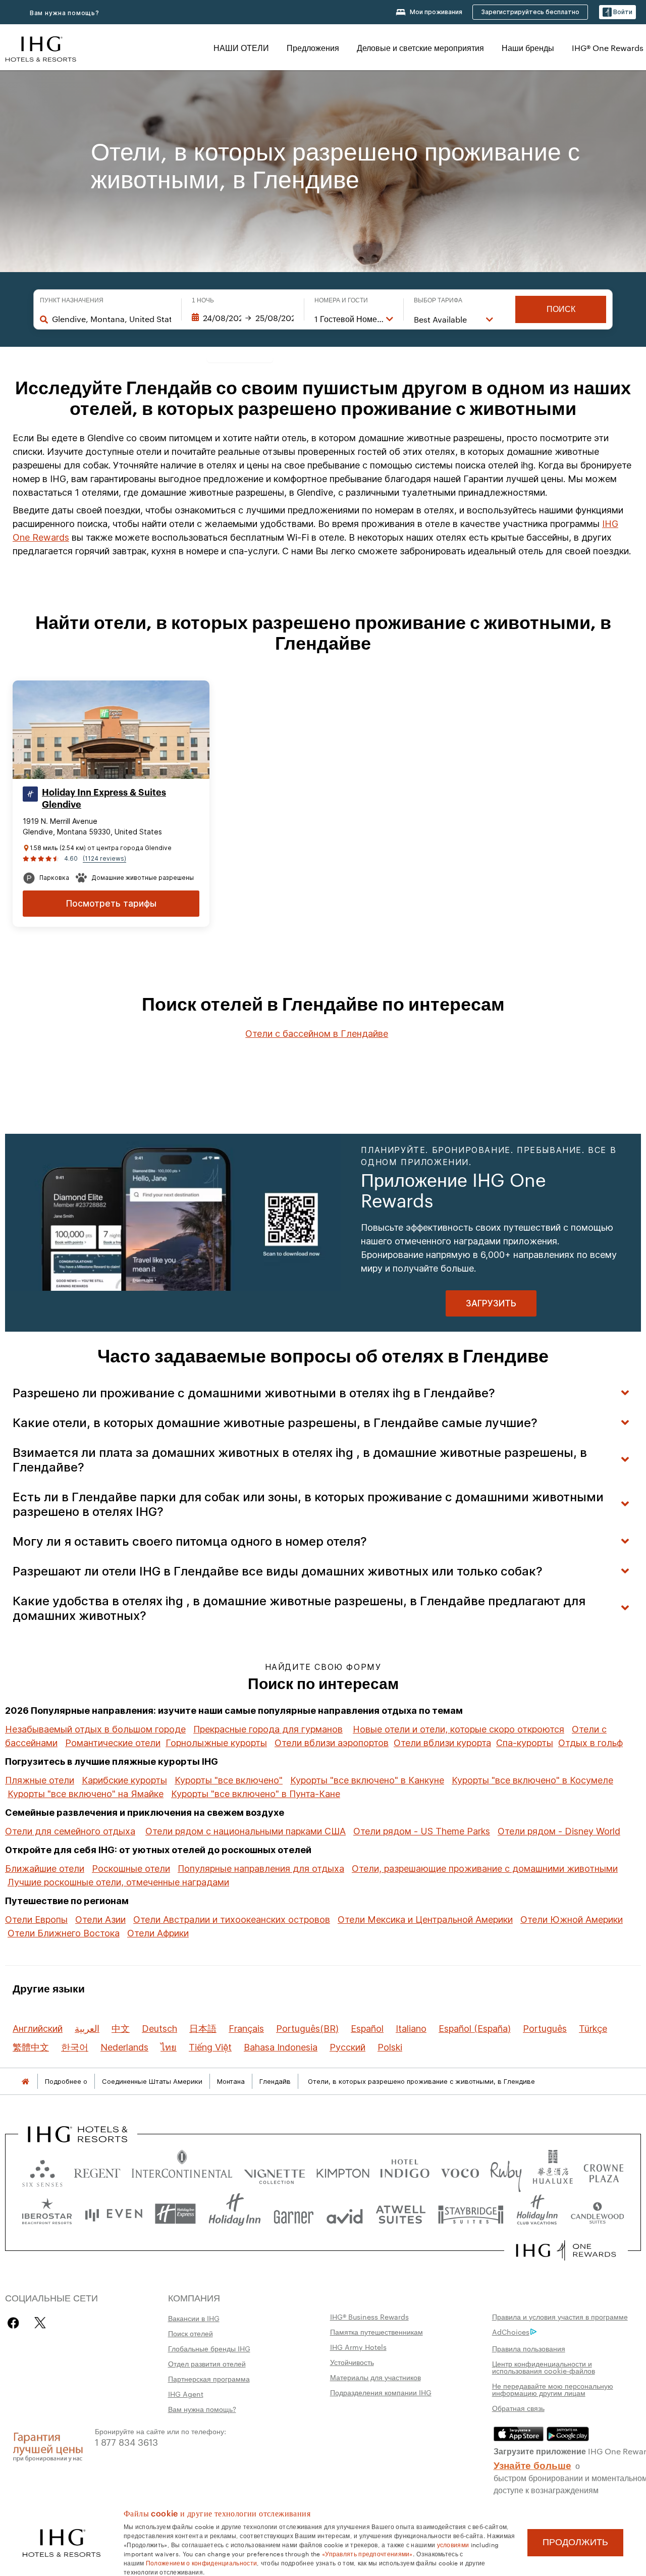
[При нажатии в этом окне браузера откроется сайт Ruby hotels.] (506, 2171)
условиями (453, 2544)
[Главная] (25, 2082)
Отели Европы (36, 1920)
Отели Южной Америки (572, 1920)
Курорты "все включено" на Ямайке (86, 1794)
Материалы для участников (375, 2377)
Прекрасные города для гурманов (268, 1729)
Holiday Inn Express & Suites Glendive (104, 799)
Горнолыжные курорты (216, 1743)
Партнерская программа (209, 2379)
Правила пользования (529, 2348)
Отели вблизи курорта (442, 1743)
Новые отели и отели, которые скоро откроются (459, 1729)
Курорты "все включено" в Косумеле (532, 1780)
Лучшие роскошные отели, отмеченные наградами (118, 1882)
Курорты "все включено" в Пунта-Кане (256, 1794)
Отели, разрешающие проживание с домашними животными (485, 1869)
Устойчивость (352, 2362)
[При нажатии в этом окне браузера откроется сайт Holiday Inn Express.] (175, 2214)
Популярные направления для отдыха (261, 1869)
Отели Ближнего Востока (64, 1933)
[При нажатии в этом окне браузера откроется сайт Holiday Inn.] (235, 2214)
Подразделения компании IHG (381, 2392)
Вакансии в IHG (194, 2318)
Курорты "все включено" (229, 1780)
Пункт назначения (72, 300)
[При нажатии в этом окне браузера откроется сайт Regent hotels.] (97, 2171)
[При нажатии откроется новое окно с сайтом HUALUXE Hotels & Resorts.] (553, 2171)
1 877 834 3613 (126, 2441)
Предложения (313, 48)
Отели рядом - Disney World (559, 1831)
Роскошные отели (131, 1869)
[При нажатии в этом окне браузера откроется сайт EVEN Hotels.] (114, 2214)
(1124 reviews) (104, 858)
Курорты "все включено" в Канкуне (367, 1780)
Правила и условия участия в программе (560, 2317)
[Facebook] (15, 2323)
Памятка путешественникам (376, 2332)
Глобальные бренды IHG (209, 2348)
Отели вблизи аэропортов (332, 1743)
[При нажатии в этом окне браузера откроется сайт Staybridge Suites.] (471, 2214)
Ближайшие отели (45, 1869)
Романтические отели (113, 1743)
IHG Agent (186, 2394)
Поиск (561, 309)
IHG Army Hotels (358, 2347)
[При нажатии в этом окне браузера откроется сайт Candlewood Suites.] (597, 2214)
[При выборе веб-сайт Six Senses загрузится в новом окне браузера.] (42, 2171)
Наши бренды (528, 48)
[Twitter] (40, 2323)
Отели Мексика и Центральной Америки (425, 1920)
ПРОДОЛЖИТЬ (575, 2542)
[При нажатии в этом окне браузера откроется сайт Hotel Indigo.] (405, 2171)
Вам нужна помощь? (65, 13)
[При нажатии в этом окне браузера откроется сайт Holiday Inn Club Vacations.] (537, 2214)
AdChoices (511, 2332)
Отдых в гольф (590, 1743)
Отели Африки (158, 1933)
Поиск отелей (191, 2333)
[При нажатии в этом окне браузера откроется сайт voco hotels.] (460, 2171)
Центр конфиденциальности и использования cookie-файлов (544, 2367)
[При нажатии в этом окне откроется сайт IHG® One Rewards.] (566, 2250)
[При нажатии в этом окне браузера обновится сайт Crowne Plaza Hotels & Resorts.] (604, 2171)
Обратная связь (518, 2408)
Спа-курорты (525, 1743)
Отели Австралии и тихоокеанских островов (232, 1920)
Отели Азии (100, 1920)
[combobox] (112, 319)
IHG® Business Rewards (369, 2317)
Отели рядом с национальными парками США (246, 1831)
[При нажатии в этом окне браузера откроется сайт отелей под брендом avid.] (345, 2214)
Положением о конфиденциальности (201, 2562)
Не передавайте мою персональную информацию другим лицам (553, 2389)
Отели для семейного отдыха (70, 1831)
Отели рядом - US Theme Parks (422, 1831)
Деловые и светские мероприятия (420, 48)
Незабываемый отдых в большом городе (95, 1729)
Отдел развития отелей (207, 2363)
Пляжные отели (40, 1780)
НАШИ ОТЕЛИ (241, 48)
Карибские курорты (124, 1780)
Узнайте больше (532, 2464)
